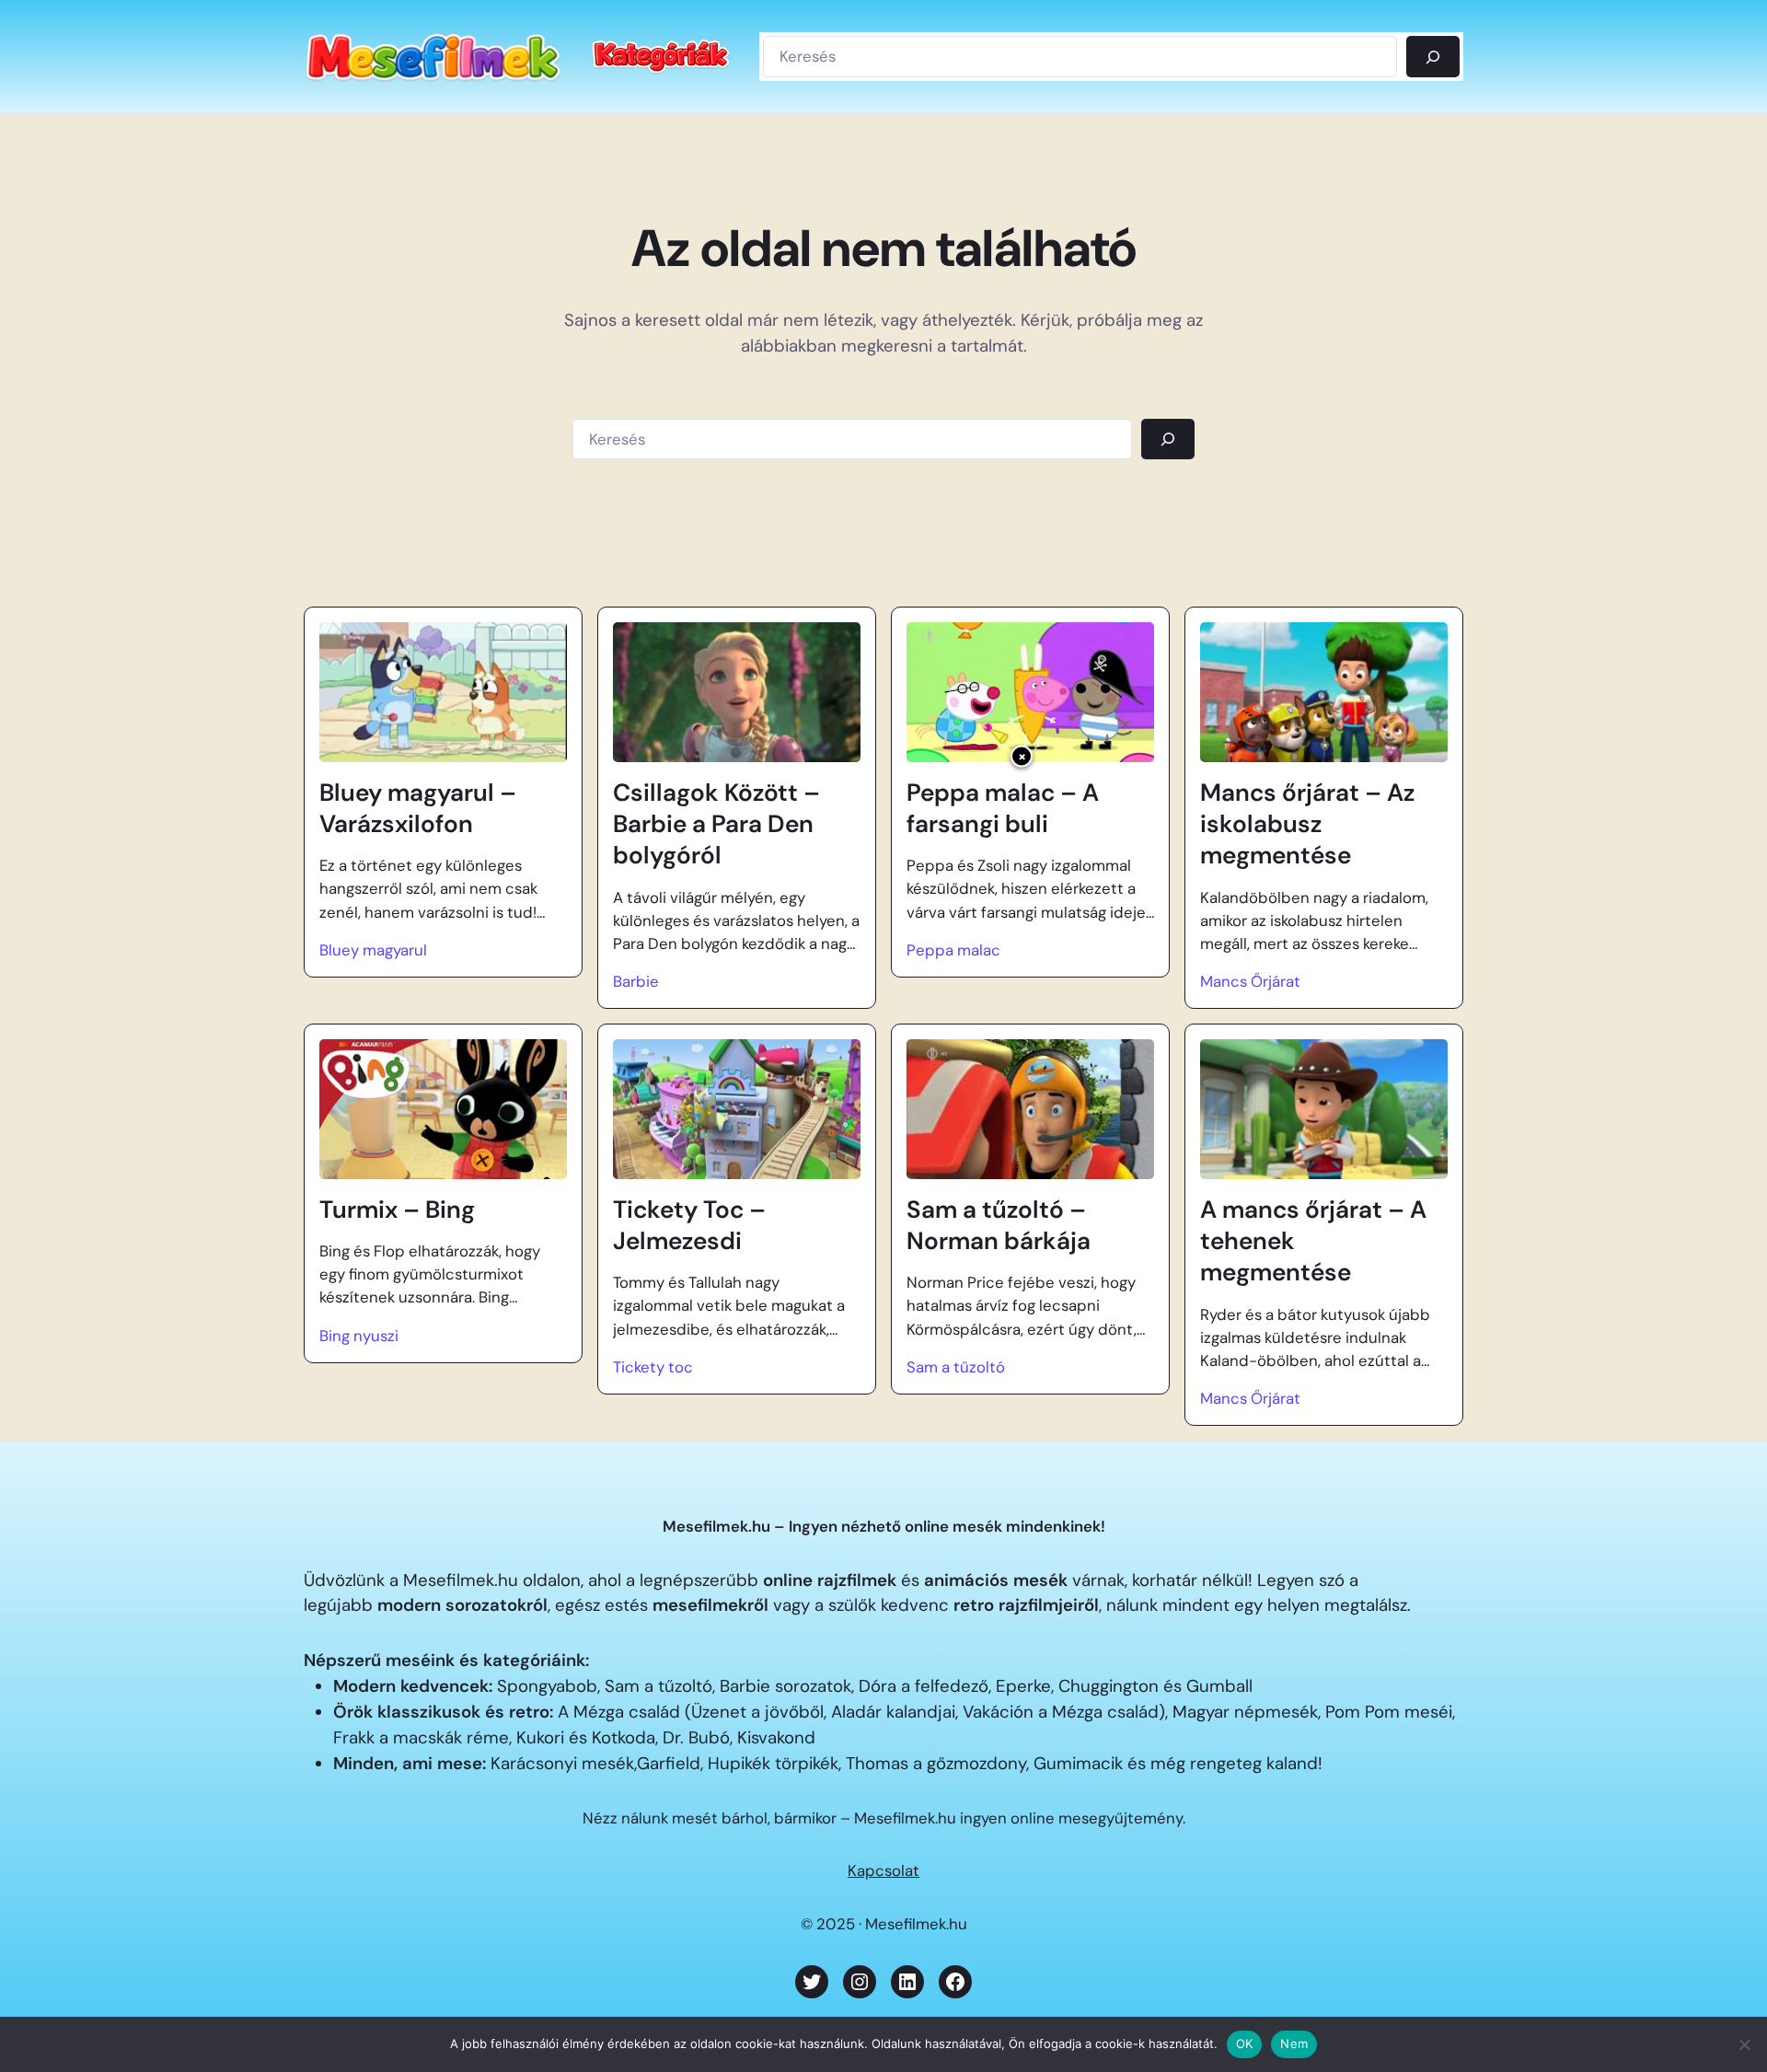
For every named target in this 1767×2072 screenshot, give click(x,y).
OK (1245, 2043)
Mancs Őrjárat (1250, 981)
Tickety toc (653, 1367)
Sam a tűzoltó (956, 1367)
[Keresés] (1433, 56)
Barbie (636, 981)
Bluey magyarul (373, 950)
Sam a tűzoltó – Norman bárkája (999, 1225)
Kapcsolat (883, 1870)
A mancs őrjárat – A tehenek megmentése (1313, 1241)
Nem (1294, 2043)
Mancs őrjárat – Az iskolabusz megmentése (1307, 824)
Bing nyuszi (359, 1336)
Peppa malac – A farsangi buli (1003, 808)
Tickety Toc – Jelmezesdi (689, 1225)
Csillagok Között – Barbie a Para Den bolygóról (716, 824)
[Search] (1168, 439)
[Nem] (1744, 2044)
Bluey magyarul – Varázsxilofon (418, 808)
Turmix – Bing (397, 1210)
